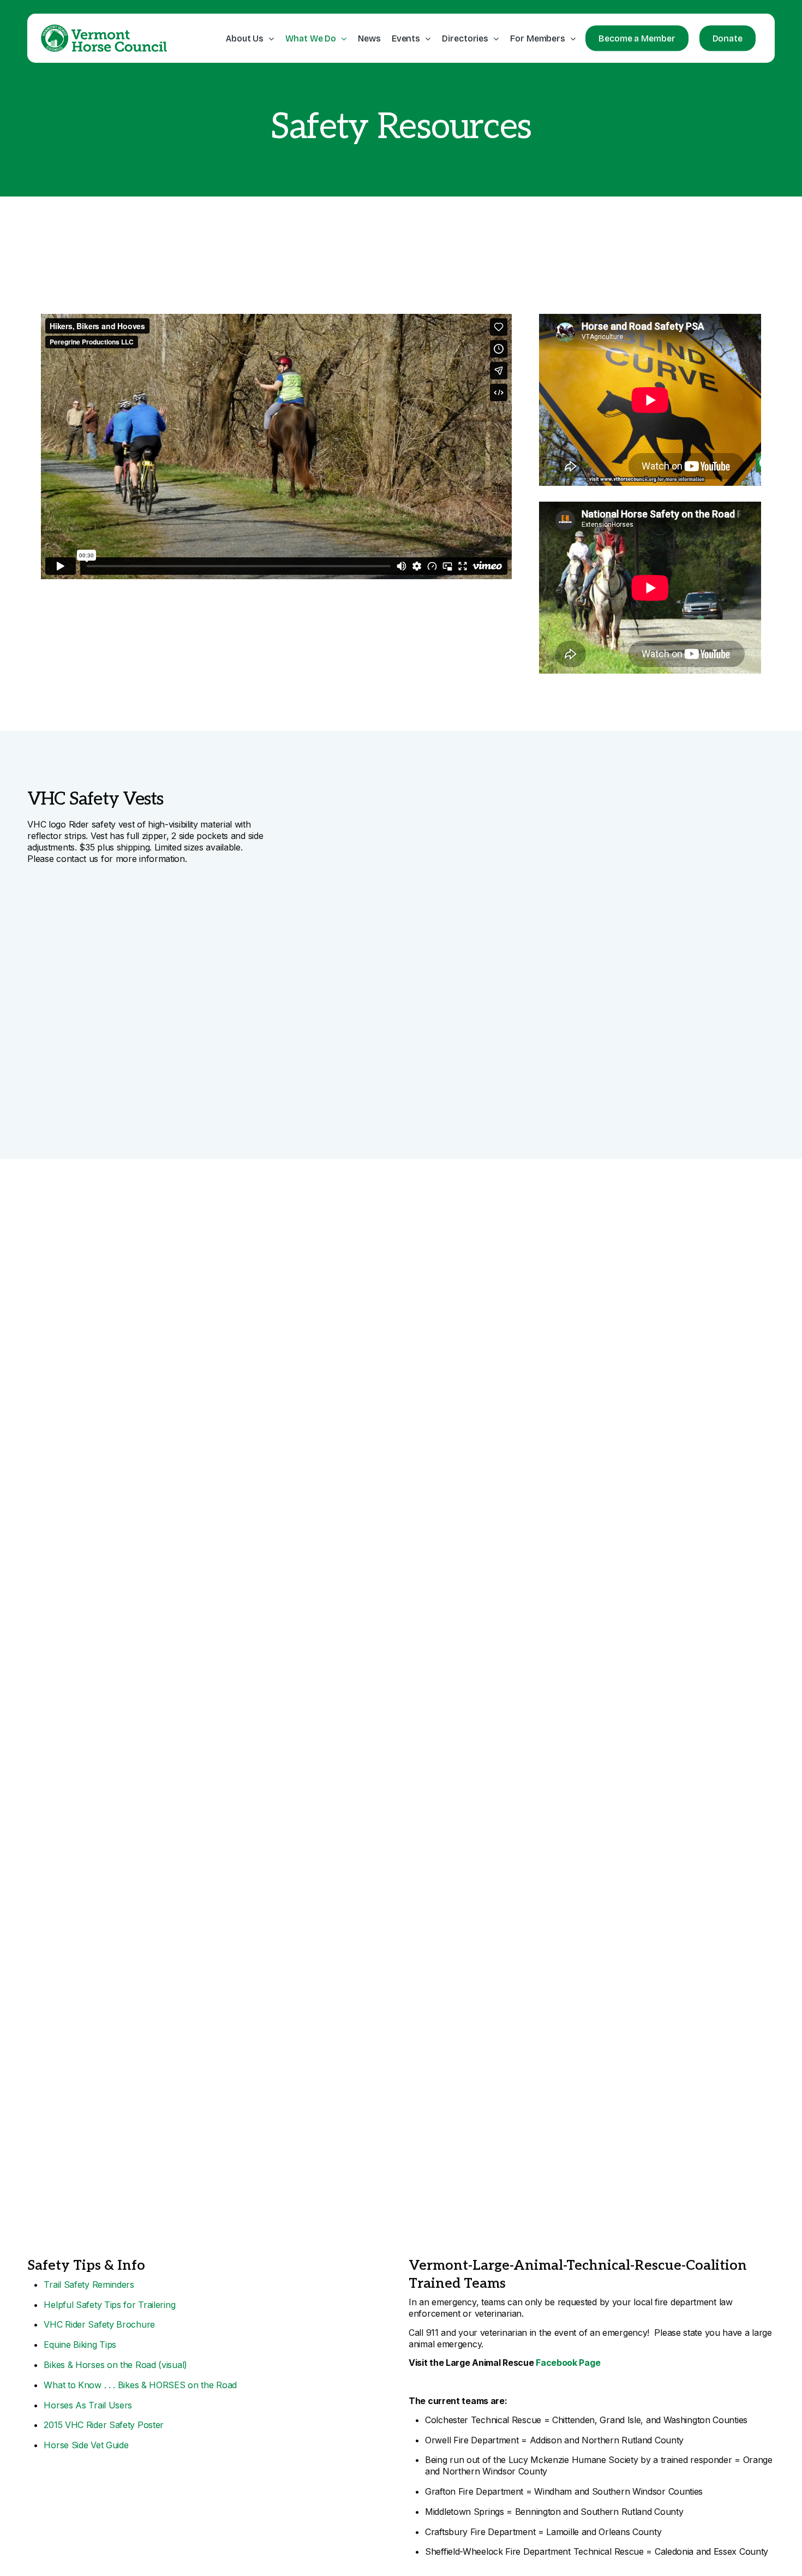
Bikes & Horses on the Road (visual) (115, 2365)
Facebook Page (568, 2363)
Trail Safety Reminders (89, 2285)
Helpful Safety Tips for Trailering (109, 2305)
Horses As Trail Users (88, 2405)
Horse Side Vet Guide (86, 2445)
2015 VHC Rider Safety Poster (104, 2425)
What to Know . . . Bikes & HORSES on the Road (140, 2385)
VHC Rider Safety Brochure (99, 2324)
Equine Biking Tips (80, 2345)
